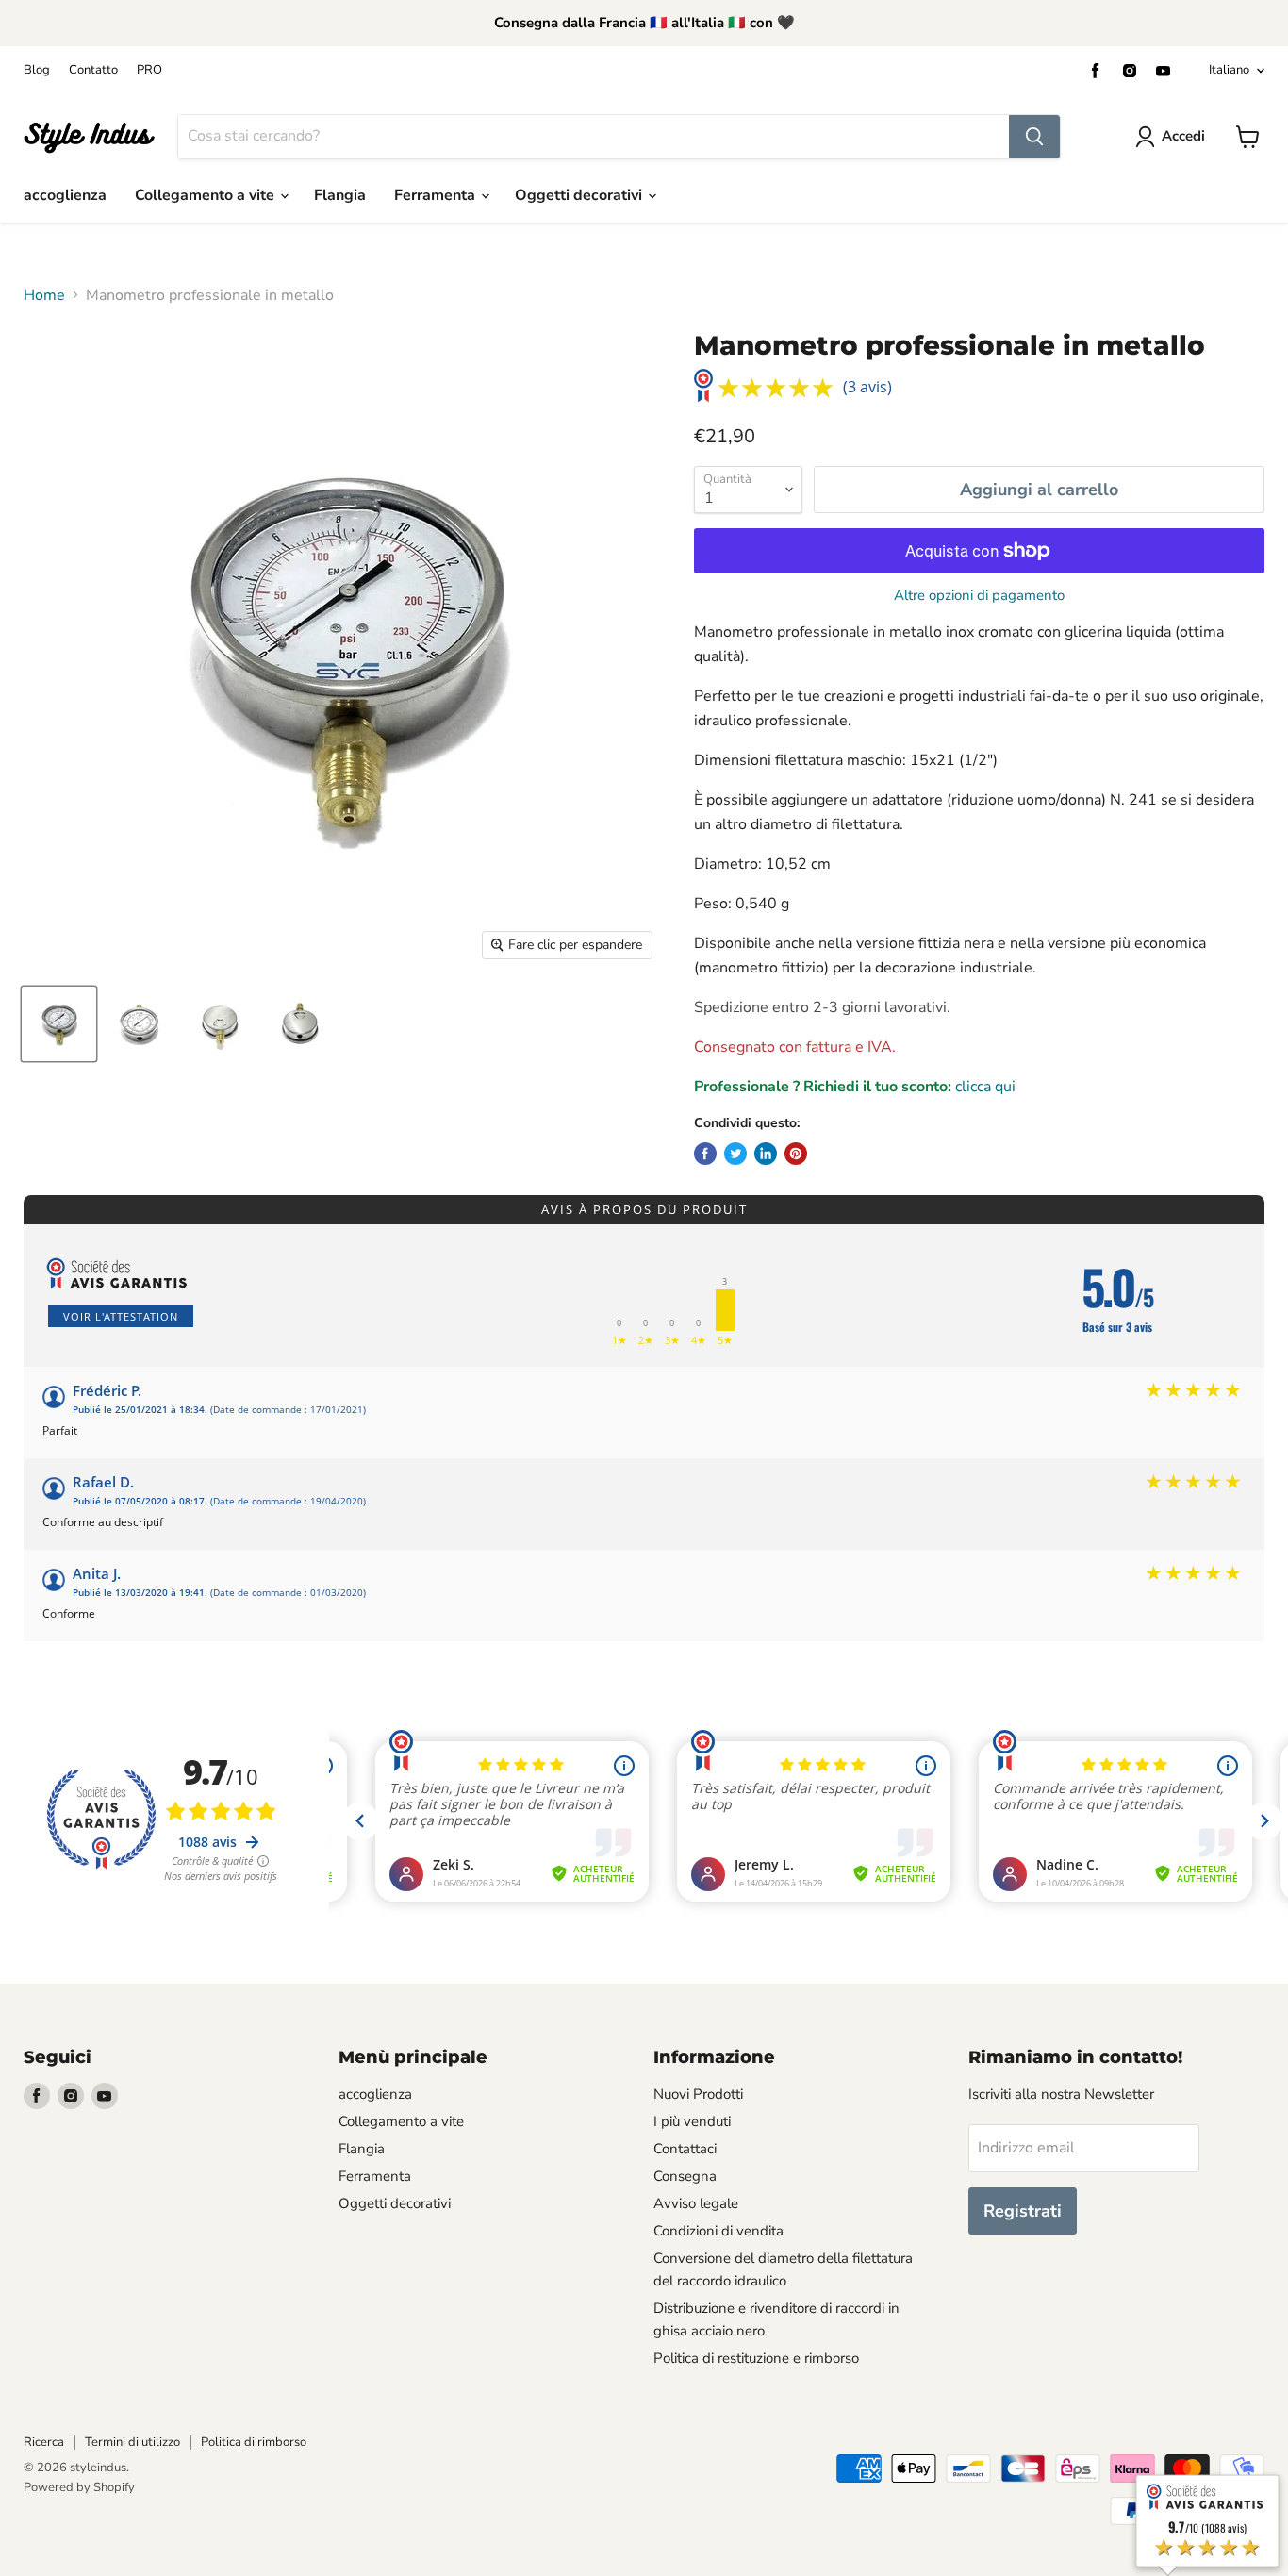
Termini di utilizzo (132, 2442)
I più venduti (692, 2121)
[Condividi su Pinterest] (796, 1154)
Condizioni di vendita (718, 2231)
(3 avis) (867, 387)
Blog (37, 70)
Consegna (685, 2176)
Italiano (1229, 70)
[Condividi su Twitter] (735, 1154)
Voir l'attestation (121, 1316)
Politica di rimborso (254, 2442)
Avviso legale (696, 2203)
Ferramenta (437, 195)
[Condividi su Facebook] (705, 1154)
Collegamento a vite (206, 195)
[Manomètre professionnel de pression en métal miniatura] (59, 1024)
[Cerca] (1034, 137)
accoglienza (65, 195)
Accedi (1183, 136)
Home (44, 295)
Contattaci (685, 2149)
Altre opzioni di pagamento (979, 596)
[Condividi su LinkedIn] (766, 1154)
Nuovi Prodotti (698, 2094)
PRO (149, 70)
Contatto (93, 70)
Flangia (340, 195)
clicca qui (985, 1087)
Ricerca (44, 2442)
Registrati (1023, 2211)
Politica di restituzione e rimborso (756, 2358)
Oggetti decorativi (580, 195)
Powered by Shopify (79, 2487)
